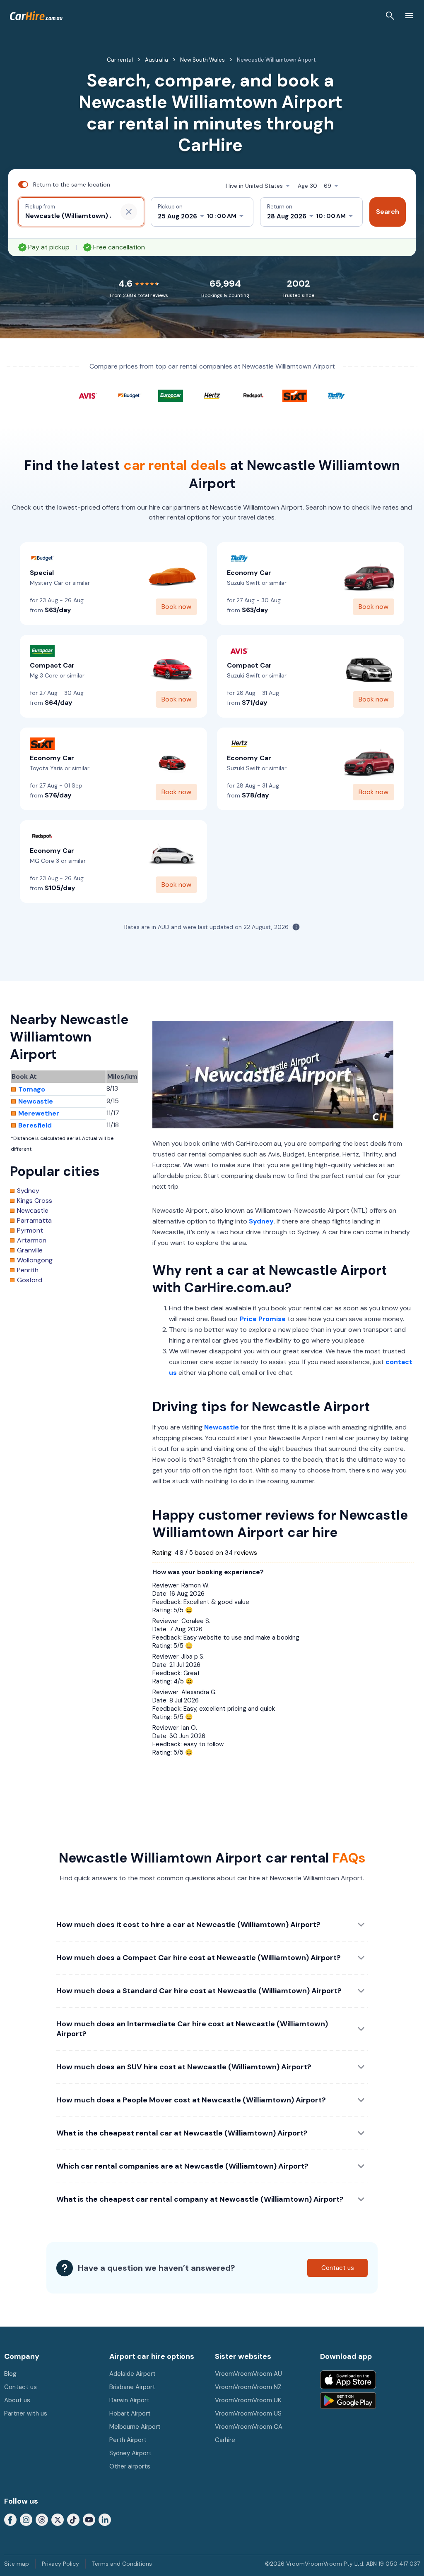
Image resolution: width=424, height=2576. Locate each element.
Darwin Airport (129, 2400)
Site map (17, 2564)
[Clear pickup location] (129, 212)
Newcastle (222, 1427)
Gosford (30, 1280)
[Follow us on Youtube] (89, 2519)
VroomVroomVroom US (248, 2413)
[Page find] (390, 16)
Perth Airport (128, 2440)
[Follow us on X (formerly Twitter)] (58, 2519)
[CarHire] (36, 16)
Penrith (28, 1270)
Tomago (32, 1089)
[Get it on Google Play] (348, 2401)
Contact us (20, 2387)
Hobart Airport (130, 2413)
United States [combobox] (254, 186)
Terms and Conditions (122, 2564)
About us (17, 2400)
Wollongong (35, 1260)
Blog (10, 2374)
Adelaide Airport (132, 2374)
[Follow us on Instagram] (26, 2519)
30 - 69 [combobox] (314, 186)
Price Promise (263, 1319)
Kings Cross (35, 1201)
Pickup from (40, 207)
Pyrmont (30, 1231)
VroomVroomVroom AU (248, 2374)
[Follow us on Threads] (42, 2519)
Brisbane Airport (132, 2387)
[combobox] (68, 216)
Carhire (225, 2440)
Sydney (261, 1221)
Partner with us (26, 2413)
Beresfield (35, 1125)
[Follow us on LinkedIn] (105, 2519)
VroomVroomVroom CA (249, 2427)
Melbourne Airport (135, 2427)
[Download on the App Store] (348, 2380)
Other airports (130, 2466)
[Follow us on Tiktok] (73, 2519)
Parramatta (34, 1221)
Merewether (39, 1113)
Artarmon (32, 1240)
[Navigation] (409, 16)
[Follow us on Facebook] (10, 2519)
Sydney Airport (130, 2453)
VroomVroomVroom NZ (248, 2387)
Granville (30, 1250)
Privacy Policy (60, 2564)
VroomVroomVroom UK (248, 2400)
